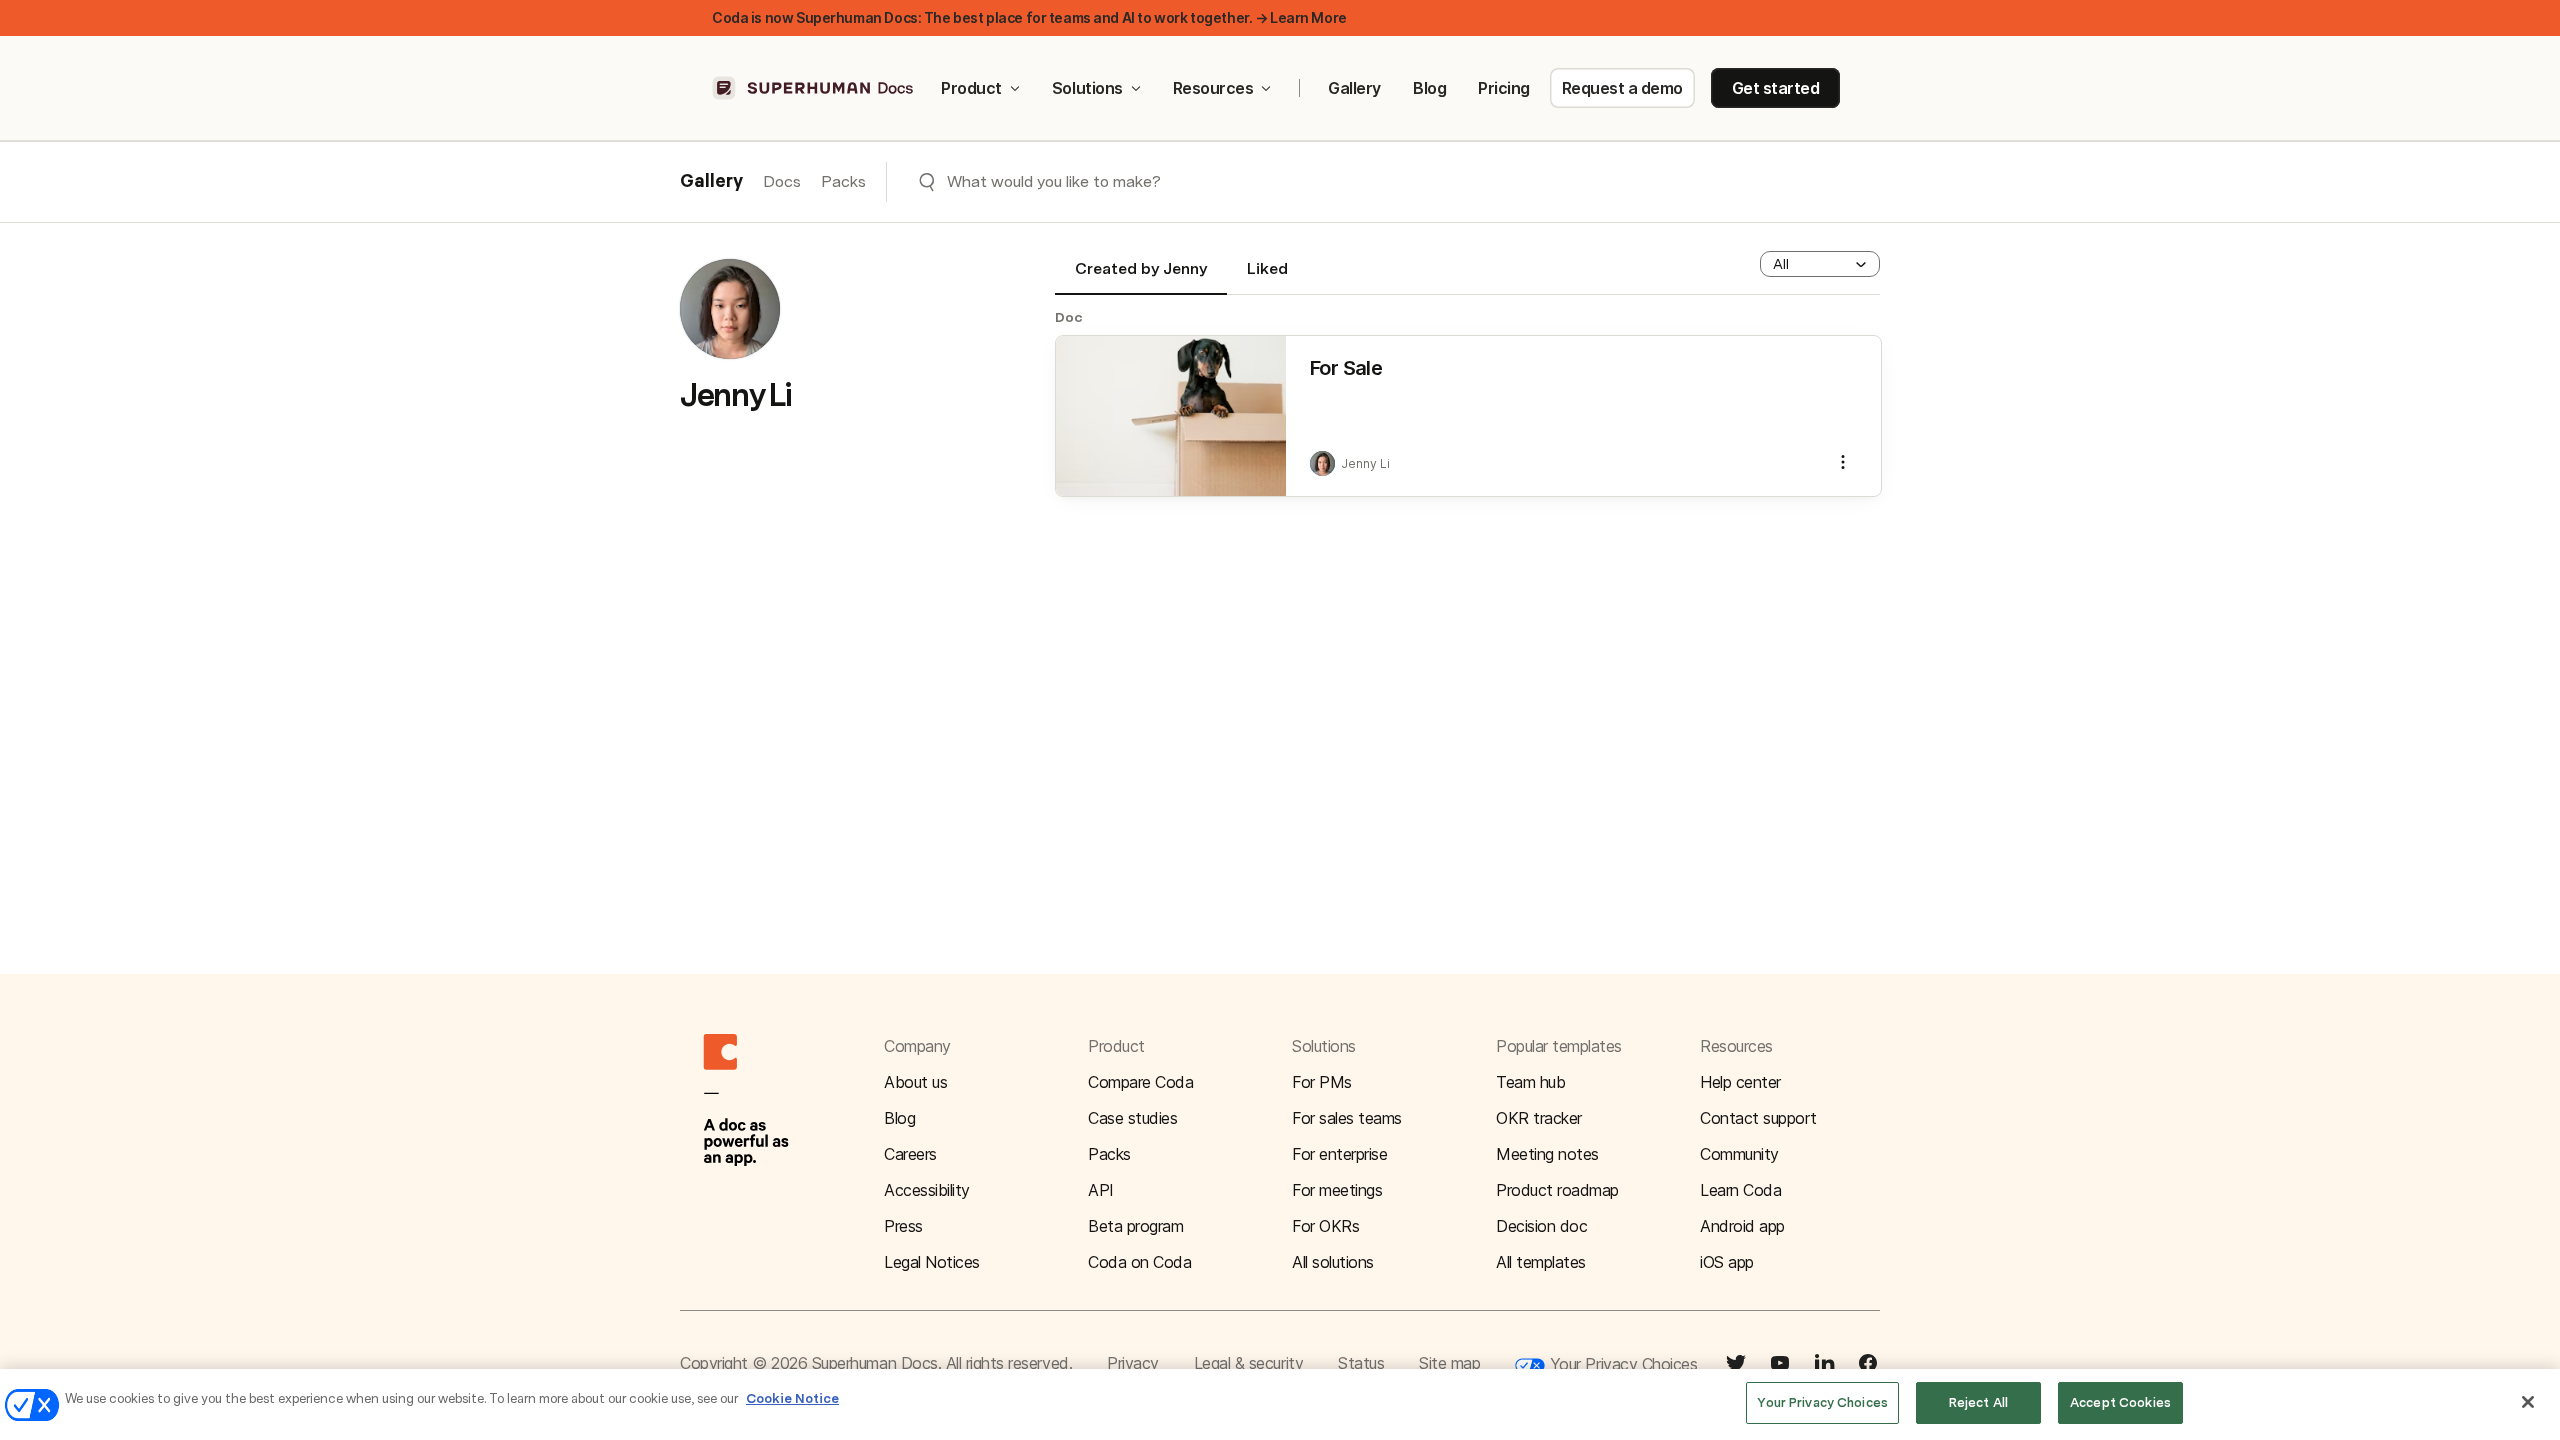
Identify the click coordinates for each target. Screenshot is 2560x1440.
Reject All (1978, 1402)
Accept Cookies (2120, 1402)
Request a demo (1622, 88)
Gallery (1354, 88)
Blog (1429, 88)
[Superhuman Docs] (814, 88)
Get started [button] (1776, 88)
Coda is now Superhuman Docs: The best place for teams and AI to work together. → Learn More (1029, 17)
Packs (843, 181)
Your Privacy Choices (1621, 1364)
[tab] (1141, 277)
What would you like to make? (1054, 181)
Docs (782, 181)
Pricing (1504, 88)
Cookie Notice (792, 1398)
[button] (1820, 264)
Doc (1069, 317)
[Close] (2528, 1402)
